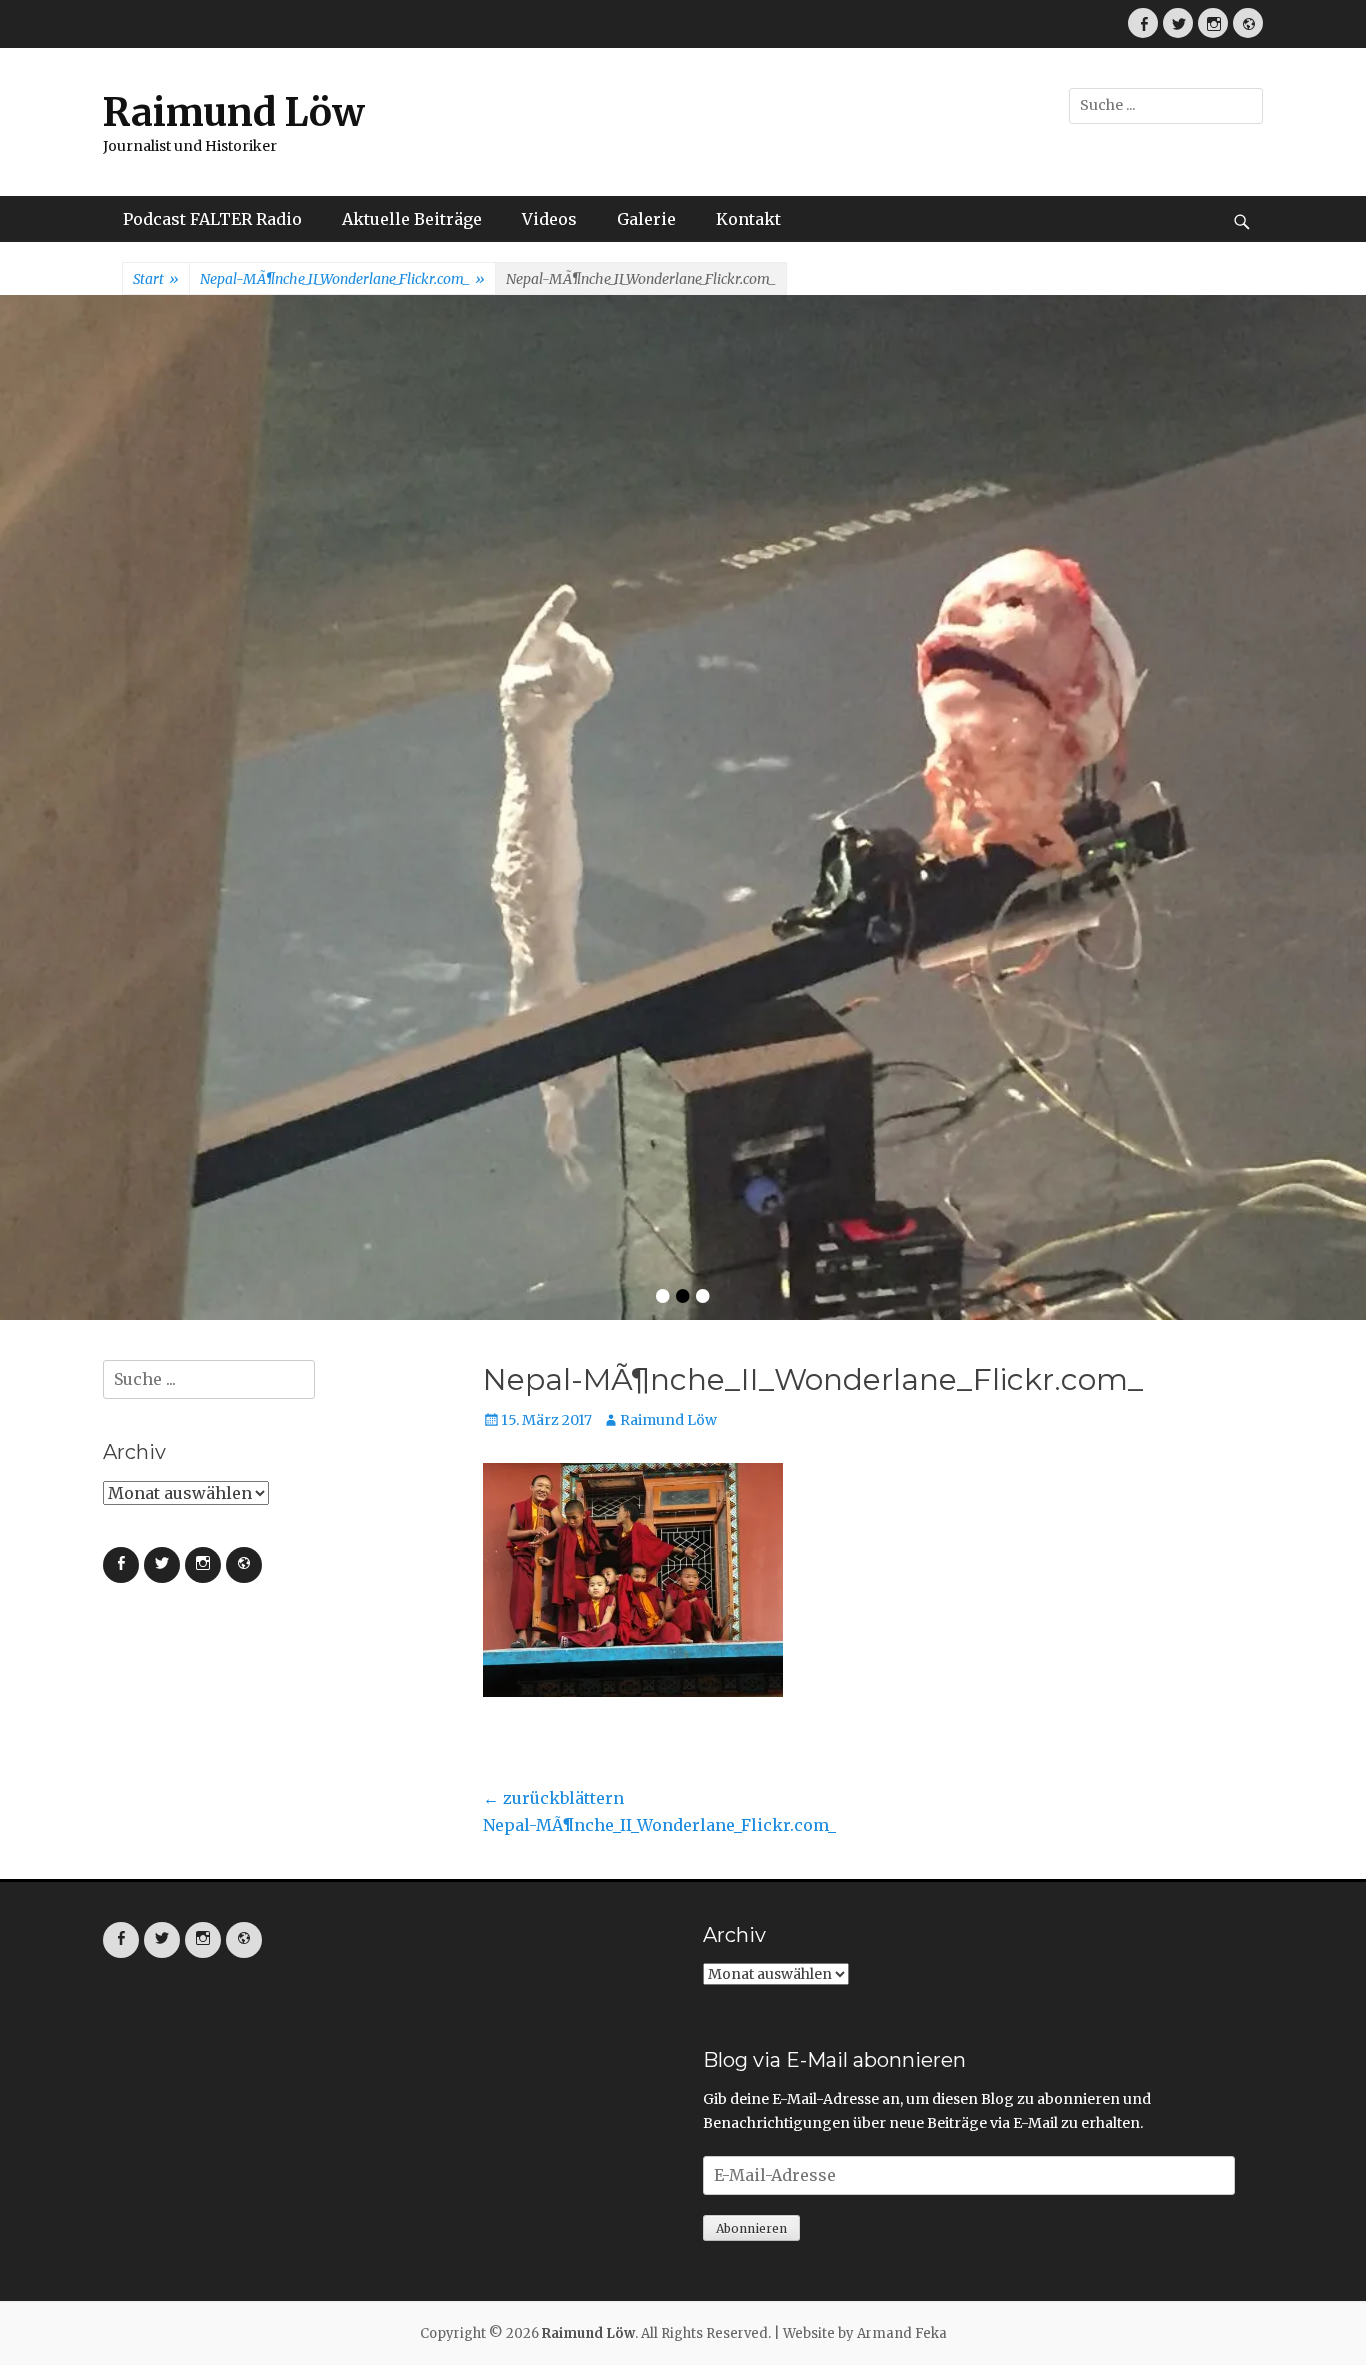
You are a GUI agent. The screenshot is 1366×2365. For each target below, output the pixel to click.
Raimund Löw (234, 112)
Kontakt (748, 219)
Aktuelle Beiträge (412, 219)
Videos (549, 219)
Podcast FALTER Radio (212, 219)
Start (156, 279)
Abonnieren (751, 1773)
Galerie (646, 219)
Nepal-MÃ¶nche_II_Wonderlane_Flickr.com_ (342, 279)
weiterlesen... (722, 699)
